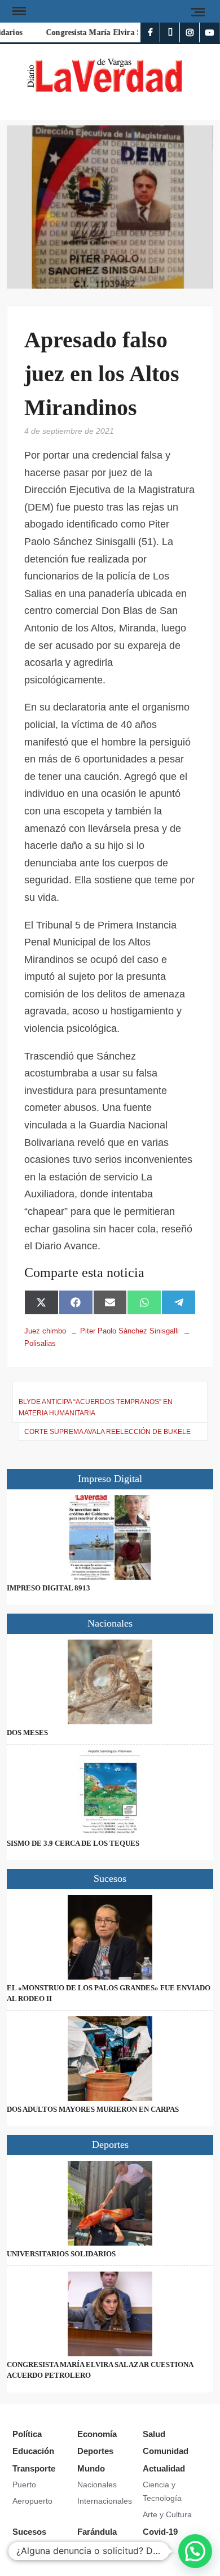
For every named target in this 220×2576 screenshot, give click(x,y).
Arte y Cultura (167, 2514)
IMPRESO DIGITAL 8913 (49, 1588)
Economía (97, 2434)
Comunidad (166, 2451)
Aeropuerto (32, 2501)
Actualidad (164, 2468)
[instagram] (190, 32)
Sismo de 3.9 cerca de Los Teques (73, 1843)
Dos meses (27, 1732)
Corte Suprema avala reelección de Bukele (107, 1432)
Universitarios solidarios (61, 2254)
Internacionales (105, 2501)
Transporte (34, 2468)
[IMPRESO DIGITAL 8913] (110, 1537)
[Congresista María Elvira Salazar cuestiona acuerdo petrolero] (110, 2314)
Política (27, 2434)
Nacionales (97, 2485)
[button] (195, 2551)
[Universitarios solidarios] (110, 2203)
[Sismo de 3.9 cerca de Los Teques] (110, 1793)
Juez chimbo (45, 1331)
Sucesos (29, 2532)
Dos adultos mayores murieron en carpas (93, 2109)
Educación (33, 2451)
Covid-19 (160, 2532)
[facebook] (150, 32)
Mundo (91, 2468)
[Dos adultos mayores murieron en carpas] (110, 2059)
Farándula (97, 2532)
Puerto (24, 2485)
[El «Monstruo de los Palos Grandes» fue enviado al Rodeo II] (110, 1937)
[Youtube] (210, 32)
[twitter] (170, 32)
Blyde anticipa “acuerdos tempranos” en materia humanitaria (96, 1407)
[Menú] (18, 11)
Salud (154, 2434)
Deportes (95, 2451)
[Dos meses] (110, 1682)
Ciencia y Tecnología (162, 2491)
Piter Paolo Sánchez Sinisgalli (129, 1331)
